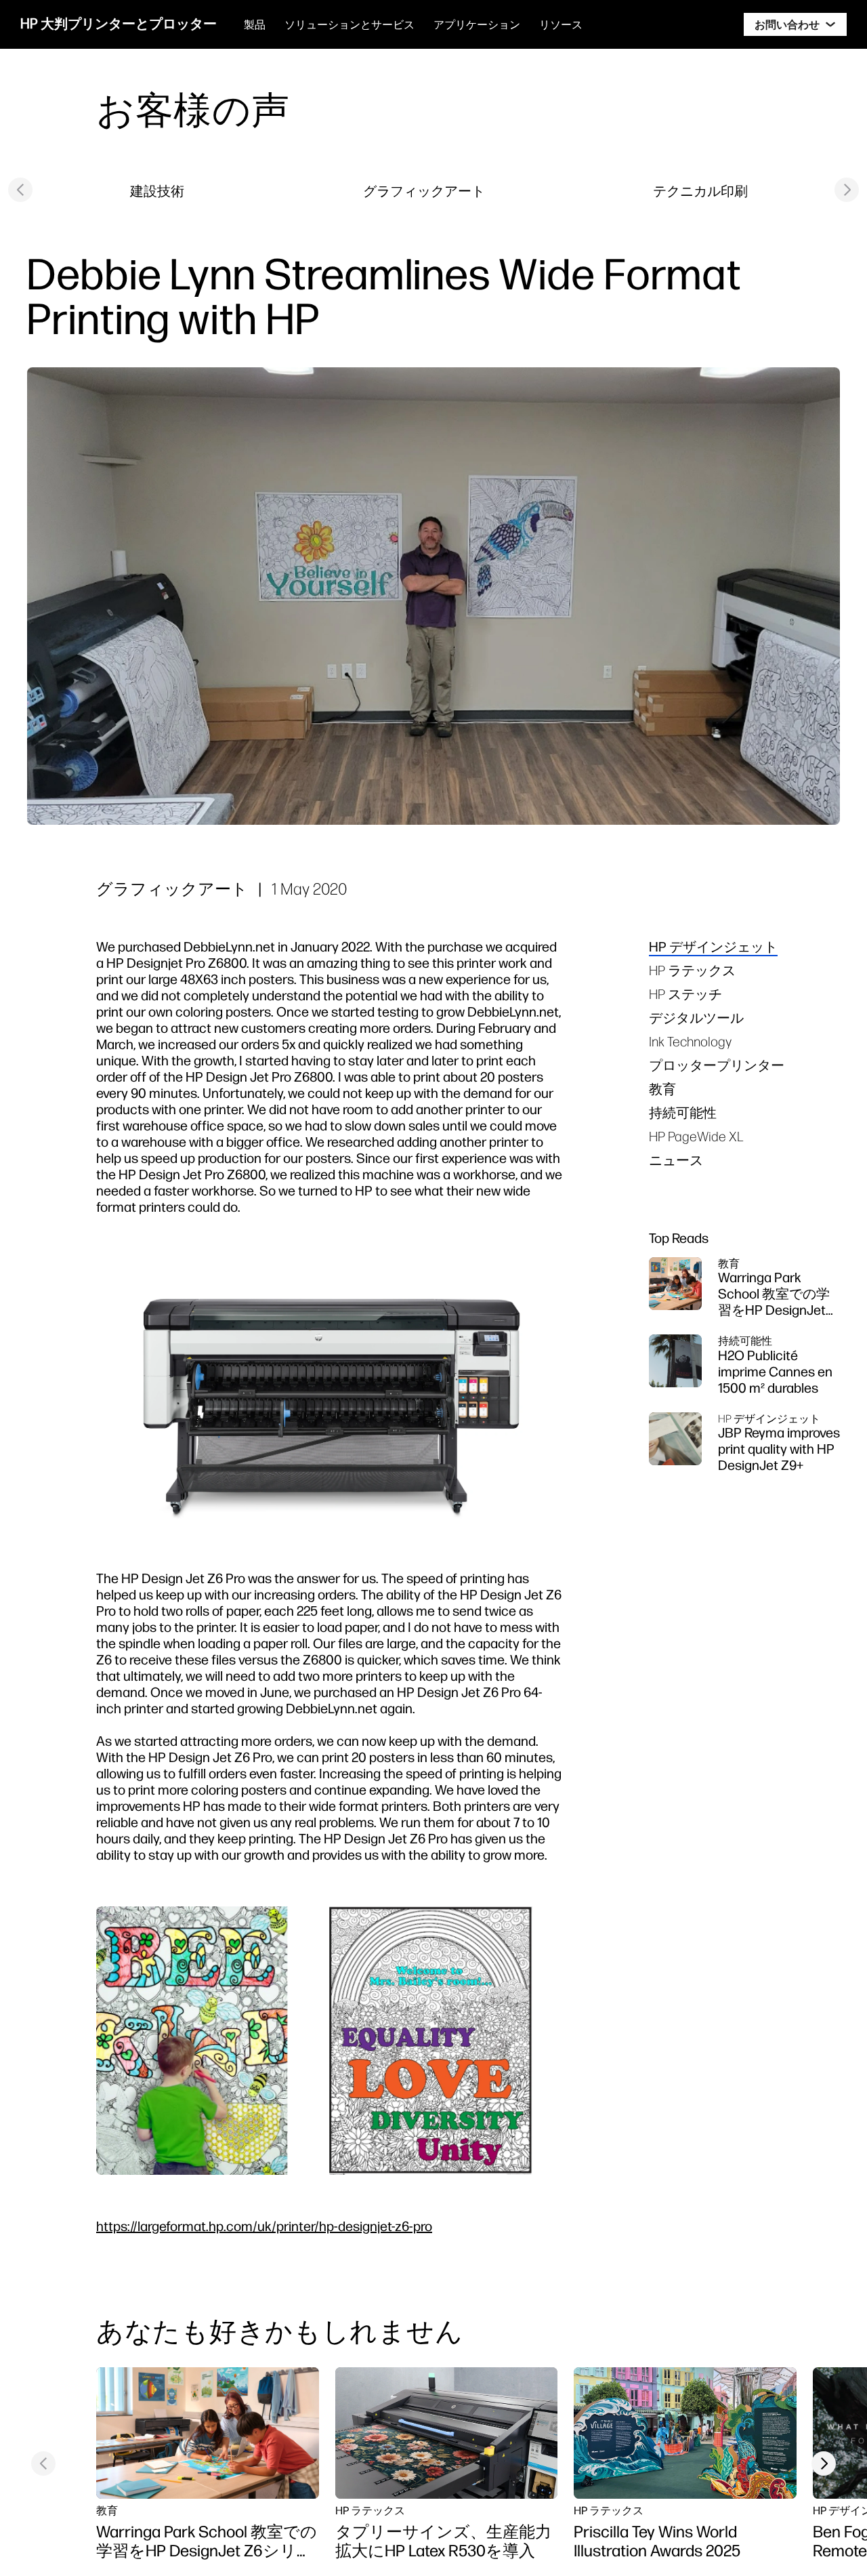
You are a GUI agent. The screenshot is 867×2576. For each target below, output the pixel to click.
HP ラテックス (692, 970)
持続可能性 (683, 1112)
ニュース (676, 1160)
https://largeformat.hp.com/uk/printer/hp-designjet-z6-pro (264, 2226)
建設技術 (157, 191)
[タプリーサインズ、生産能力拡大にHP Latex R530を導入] (447, 2433)
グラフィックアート (424, 191)
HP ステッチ (685, 994)
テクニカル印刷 (700, 191)
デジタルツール (696, 1018)
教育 (662, 1089)
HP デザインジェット (713, 946)
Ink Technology (690, 1041)
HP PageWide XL (696, 1136)
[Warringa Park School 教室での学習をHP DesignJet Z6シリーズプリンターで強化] (208, 2433)
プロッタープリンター (717, 1065)
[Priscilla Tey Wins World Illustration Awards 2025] (685, 2433)
